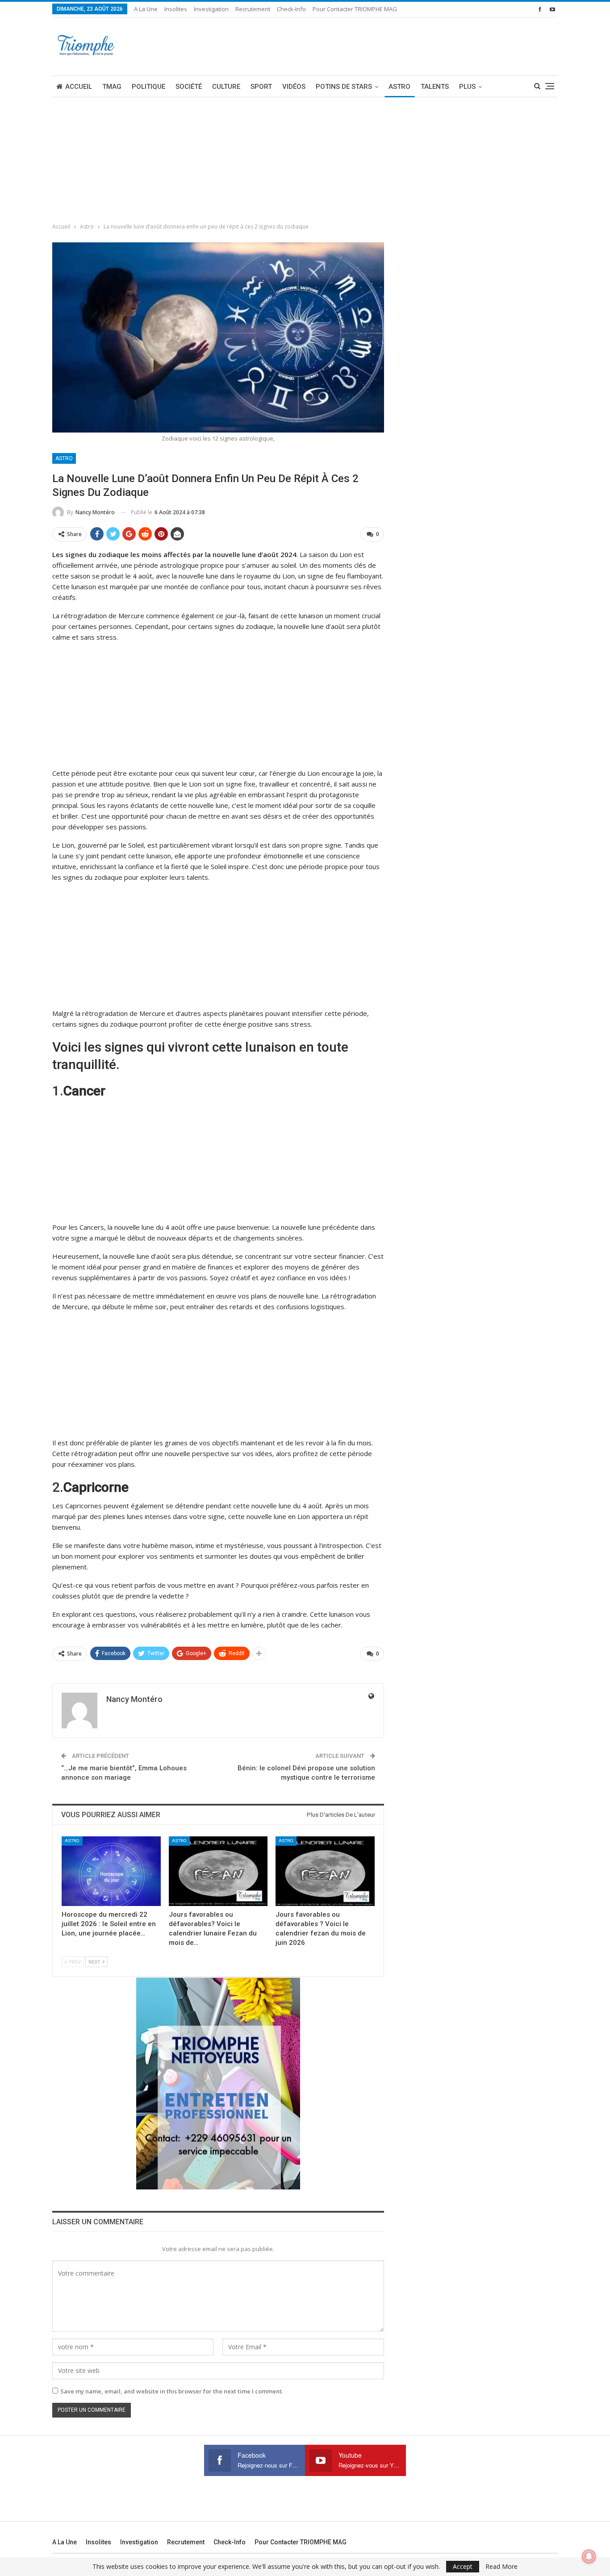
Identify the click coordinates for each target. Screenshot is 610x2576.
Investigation (211, 9)
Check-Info (291, 9)
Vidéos (294, 87)
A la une (146, 9)
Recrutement (253, 9)
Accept (463, 2566)
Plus (467, 87)
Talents (435, 87)
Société (189, 87)
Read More (501, 2567)
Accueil (79, 87)
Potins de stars (344, 87)
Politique (148, 87)
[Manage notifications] (589, 2556)
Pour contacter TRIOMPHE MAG (355, 9)
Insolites (176, 9)
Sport (261, 87)
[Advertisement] (67, 157)
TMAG (112, 87)
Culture (226, 87)
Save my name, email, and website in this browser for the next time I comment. (172, 2391)
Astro (399, 87)
